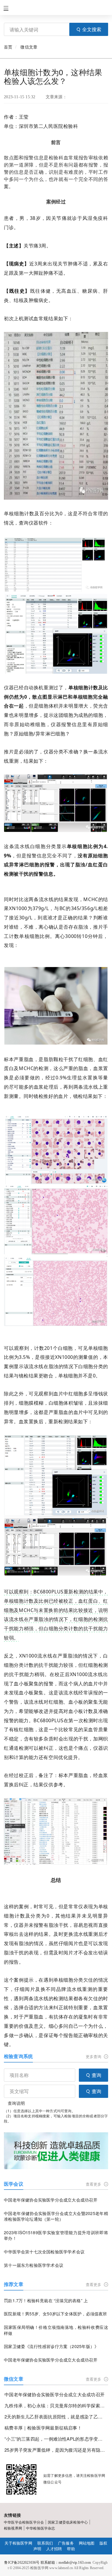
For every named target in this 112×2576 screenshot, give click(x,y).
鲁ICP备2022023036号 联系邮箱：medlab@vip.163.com (47, 2563)
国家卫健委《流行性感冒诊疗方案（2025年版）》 (51, 2346)
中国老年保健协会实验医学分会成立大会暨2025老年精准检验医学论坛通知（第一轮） (56, 2216)
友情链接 (12, 2515)
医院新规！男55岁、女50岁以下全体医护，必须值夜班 (55, 2314)
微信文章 (29, 47)
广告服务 (66, 2543)
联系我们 (45, 2543)
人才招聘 (54, 2549)
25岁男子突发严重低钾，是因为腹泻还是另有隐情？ (56, 2450)
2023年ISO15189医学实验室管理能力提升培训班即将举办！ (56, 2236)
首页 (8, 47)
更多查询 (94, 2056)
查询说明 (16, 2103)
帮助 (71, 2549)
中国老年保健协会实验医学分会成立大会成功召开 (51, 2200)
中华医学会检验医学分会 (24, 2522)
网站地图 (87, 2543)
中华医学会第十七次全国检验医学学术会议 (44, 2252)
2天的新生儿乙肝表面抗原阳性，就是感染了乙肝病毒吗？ (56, 2416)
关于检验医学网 (18, 2543)
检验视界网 (13, 2528)
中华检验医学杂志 (40, 2528)
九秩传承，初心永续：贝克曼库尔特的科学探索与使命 (56, 2405)
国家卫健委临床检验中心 (68, 2522)
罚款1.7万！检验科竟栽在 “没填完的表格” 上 (46, 2301)
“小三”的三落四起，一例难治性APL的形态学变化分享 (56, 2439)
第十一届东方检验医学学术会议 (34, 2265)
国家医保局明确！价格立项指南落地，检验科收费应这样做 (56, 2330)
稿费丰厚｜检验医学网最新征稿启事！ (43, 2428)
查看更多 (94, 2184)
